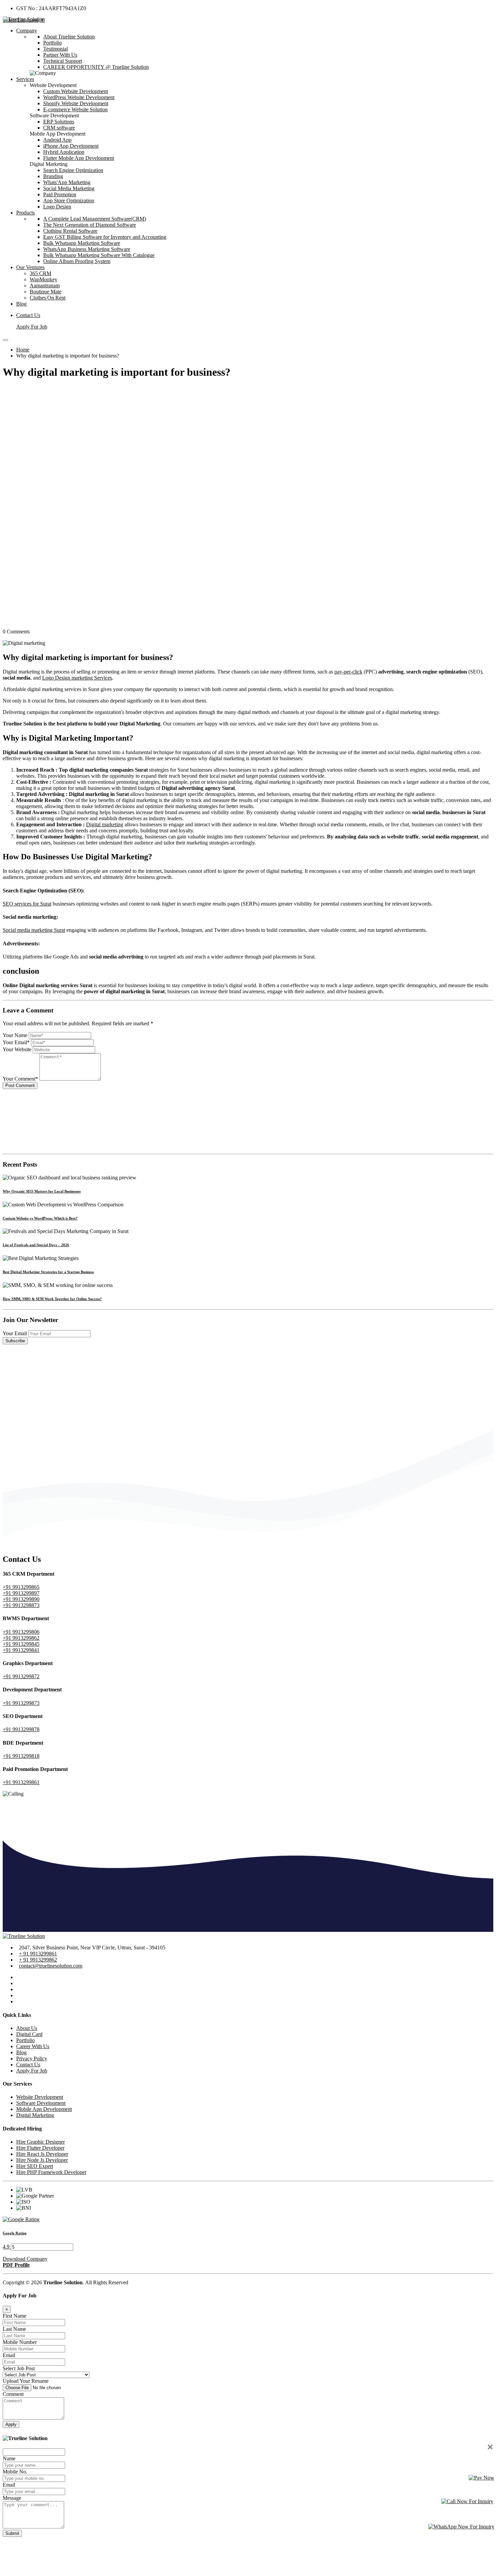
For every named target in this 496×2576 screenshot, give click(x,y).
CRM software (59, 128)
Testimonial (56, 49)
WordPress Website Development (79, 97)
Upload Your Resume (26, 2381)
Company (27, 31)
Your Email (15, 1333)
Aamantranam (45, 285)
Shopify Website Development (76, 103)
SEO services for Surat (27, 904)
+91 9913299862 (21, 1638)
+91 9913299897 (21, 1593)
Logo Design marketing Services (77, 678)
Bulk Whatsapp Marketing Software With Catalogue (99, 255)
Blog (21, 304)
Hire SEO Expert (35, 2166)
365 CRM (40, 273)
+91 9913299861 (21, 1782)
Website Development (40, 2097)
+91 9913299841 (21, 1650)
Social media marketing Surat (34, 930)
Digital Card (29, 2034)
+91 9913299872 (21, 1676)
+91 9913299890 (21, 1599)
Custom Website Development (76, 91)
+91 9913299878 (21, 1729)
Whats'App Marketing (67, 182)
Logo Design (57, 207)
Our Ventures (30, 267)
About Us (27, 2028)
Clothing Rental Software (70, 231)
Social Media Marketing (69, 188)
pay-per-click (348, 672)
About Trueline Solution (69, 37)
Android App (57, 140)
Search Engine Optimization (73, 170)
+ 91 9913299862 (38, 1960)
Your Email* (16, 1042)
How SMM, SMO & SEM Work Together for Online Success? (52, 1299)
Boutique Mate (46, 292)
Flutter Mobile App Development (79, 158)
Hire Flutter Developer (40, 2148)
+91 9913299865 (21, 1587)
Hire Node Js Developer (42, 2160)
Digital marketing (105, 824)
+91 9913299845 (21, 1644)
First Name (15, 2316)
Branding (53, 176)
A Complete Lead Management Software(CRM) (95, 219)
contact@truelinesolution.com (51, 1966)
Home (23, 350)
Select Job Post (19, 2368)
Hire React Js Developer (42, 2154)
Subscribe (15, 1341)
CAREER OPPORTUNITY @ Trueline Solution (96, 67)
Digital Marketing (35, 2115)
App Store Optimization (69, 201)
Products (25, 213)
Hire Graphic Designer (40, 2142)
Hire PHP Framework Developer (51, 2172)
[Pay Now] (481, 2478)
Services (25, 79)
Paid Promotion (60, 194)
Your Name (15, 1035)
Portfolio (52, 43)
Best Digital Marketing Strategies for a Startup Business (48, 1272)
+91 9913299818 (21, 1756)
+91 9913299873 (21, 1703)
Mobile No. (15, 2472)
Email (9, 2355)
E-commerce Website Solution (75, 109)
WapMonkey (44, 279)
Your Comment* (20, 1079)
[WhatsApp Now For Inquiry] (461, 2527)
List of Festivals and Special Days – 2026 (36, 1245)
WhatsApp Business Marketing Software (87, 249)
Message (12, 2498)
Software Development (41, 2103)
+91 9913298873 (21, 1605)
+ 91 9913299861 (38, 1954)
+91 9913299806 (21, 1632)
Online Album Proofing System (77, 261)
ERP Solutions (59, 122)
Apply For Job (32, 327)
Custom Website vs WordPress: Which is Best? (40, 1218)
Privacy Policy (32, 2058)
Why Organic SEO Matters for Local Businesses (42, 1191)
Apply (11, 2424)
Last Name (14, 2329)
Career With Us (33, 2046)
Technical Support (63, 61)
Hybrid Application (64, 152)
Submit (12, 2533)
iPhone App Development (71, 146)
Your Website (17, 1049)
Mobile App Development (44, 2109)
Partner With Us (60, 55)
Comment (13, 2394)
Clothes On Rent (48, 298)
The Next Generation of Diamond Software (90, 225)
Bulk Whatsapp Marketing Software (82, 243)
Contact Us (28, 315)
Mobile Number (20, 2342)
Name (9, 2458)
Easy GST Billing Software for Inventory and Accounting (105, 237)
